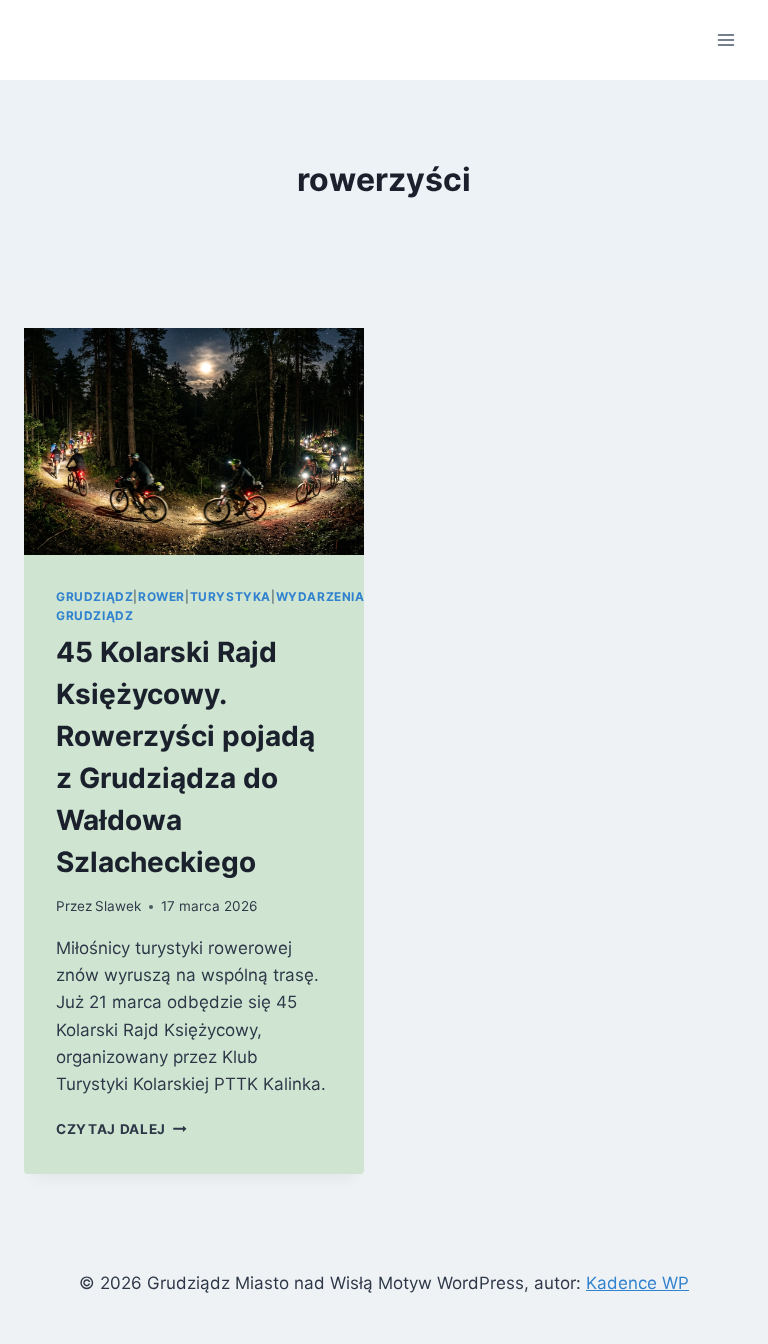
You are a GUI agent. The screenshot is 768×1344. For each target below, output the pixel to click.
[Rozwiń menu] (725, 39)
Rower (161, 596)
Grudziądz (94, 596)
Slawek (118, 906)
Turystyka (230, 596)
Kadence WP (637, 1283)
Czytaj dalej (121, 1129)
